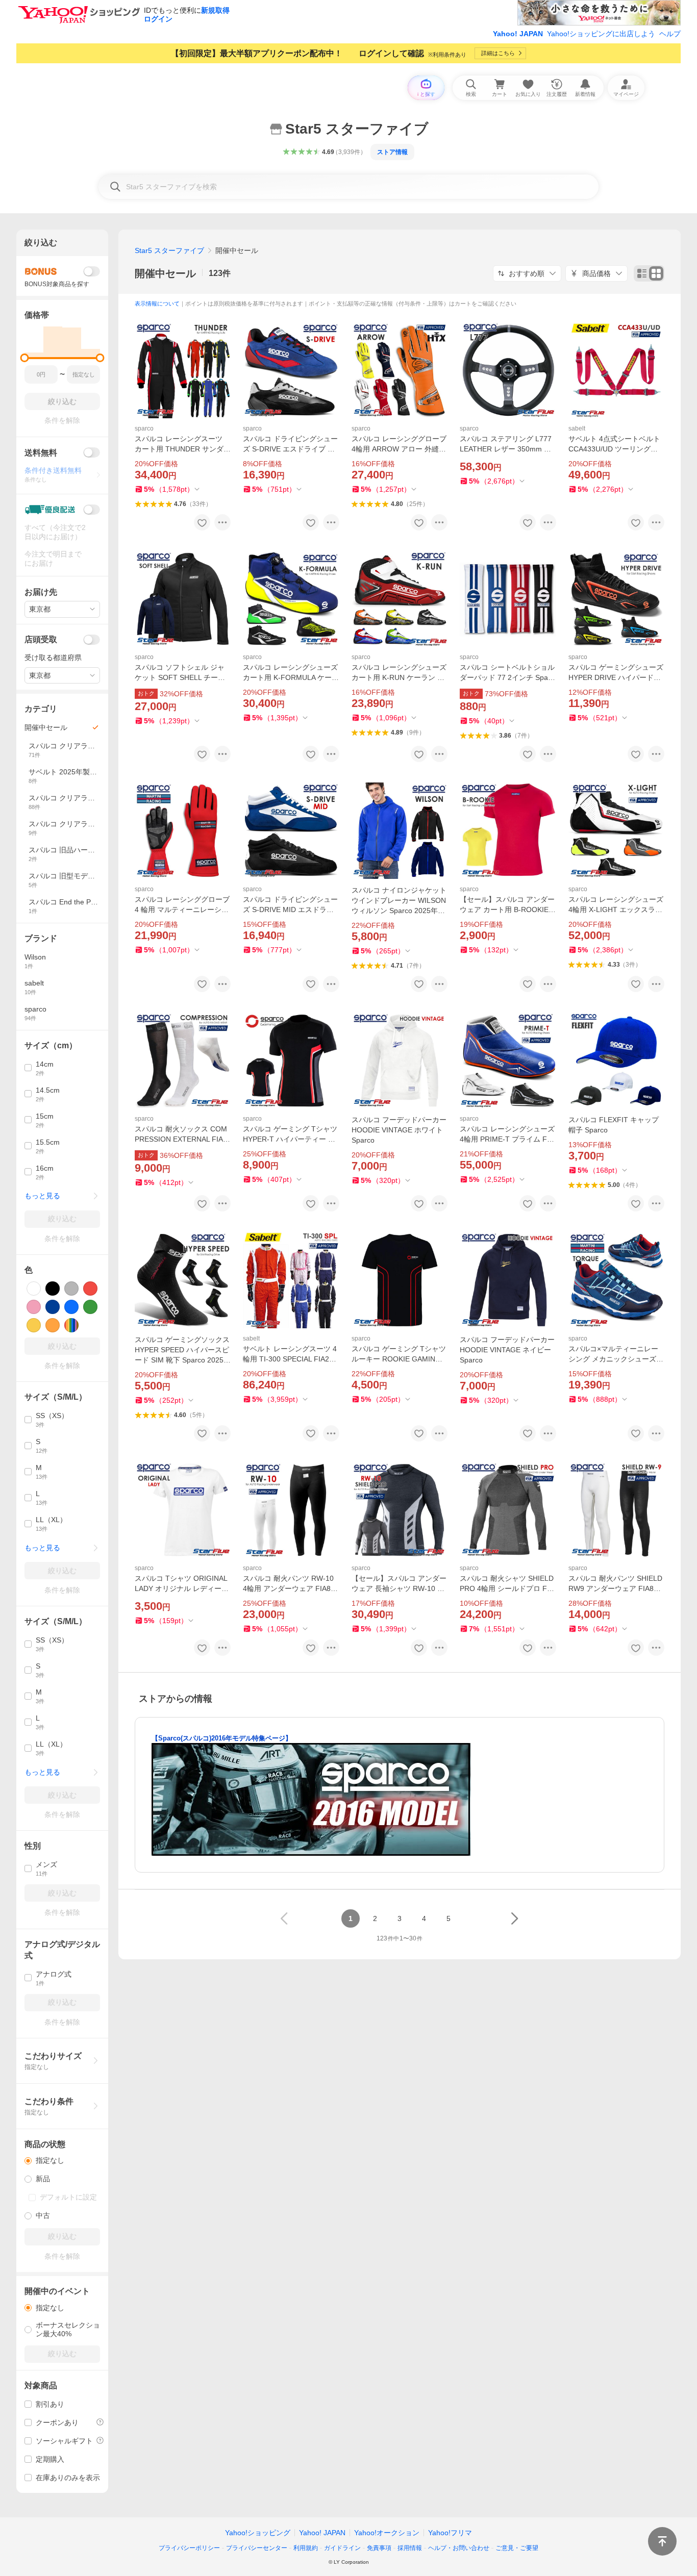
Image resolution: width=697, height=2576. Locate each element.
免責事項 (379, 2548)
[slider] (25, 358)
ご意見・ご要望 (517, 2548)
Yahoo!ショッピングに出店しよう (601, 34)
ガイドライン (342, 2548)
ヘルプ (670, 34)
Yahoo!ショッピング (258, 2533)
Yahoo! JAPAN (518, 34)
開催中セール (165, 273)
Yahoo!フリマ (450, 2533)
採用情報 (410, 2548)
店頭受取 (41, 639)
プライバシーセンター (257, 2548)
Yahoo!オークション (387, 2533)
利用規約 (306, 2548)
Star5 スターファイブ (169, 250)
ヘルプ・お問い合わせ (459, 2548)
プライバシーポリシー (189, 2548)
